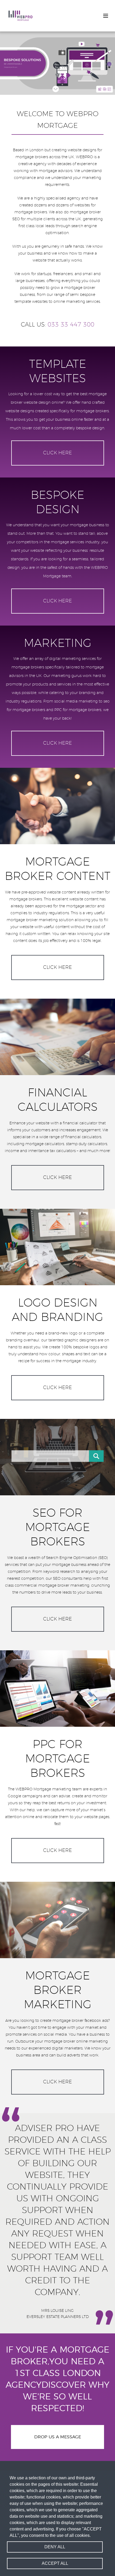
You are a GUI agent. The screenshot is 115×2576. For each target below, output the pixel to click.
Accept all (55, 2563)
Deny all (55, 2547)
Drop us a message (58, 2437)
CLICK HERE (57, 453)
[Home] (21, 16)
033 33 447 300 (71, 325)
